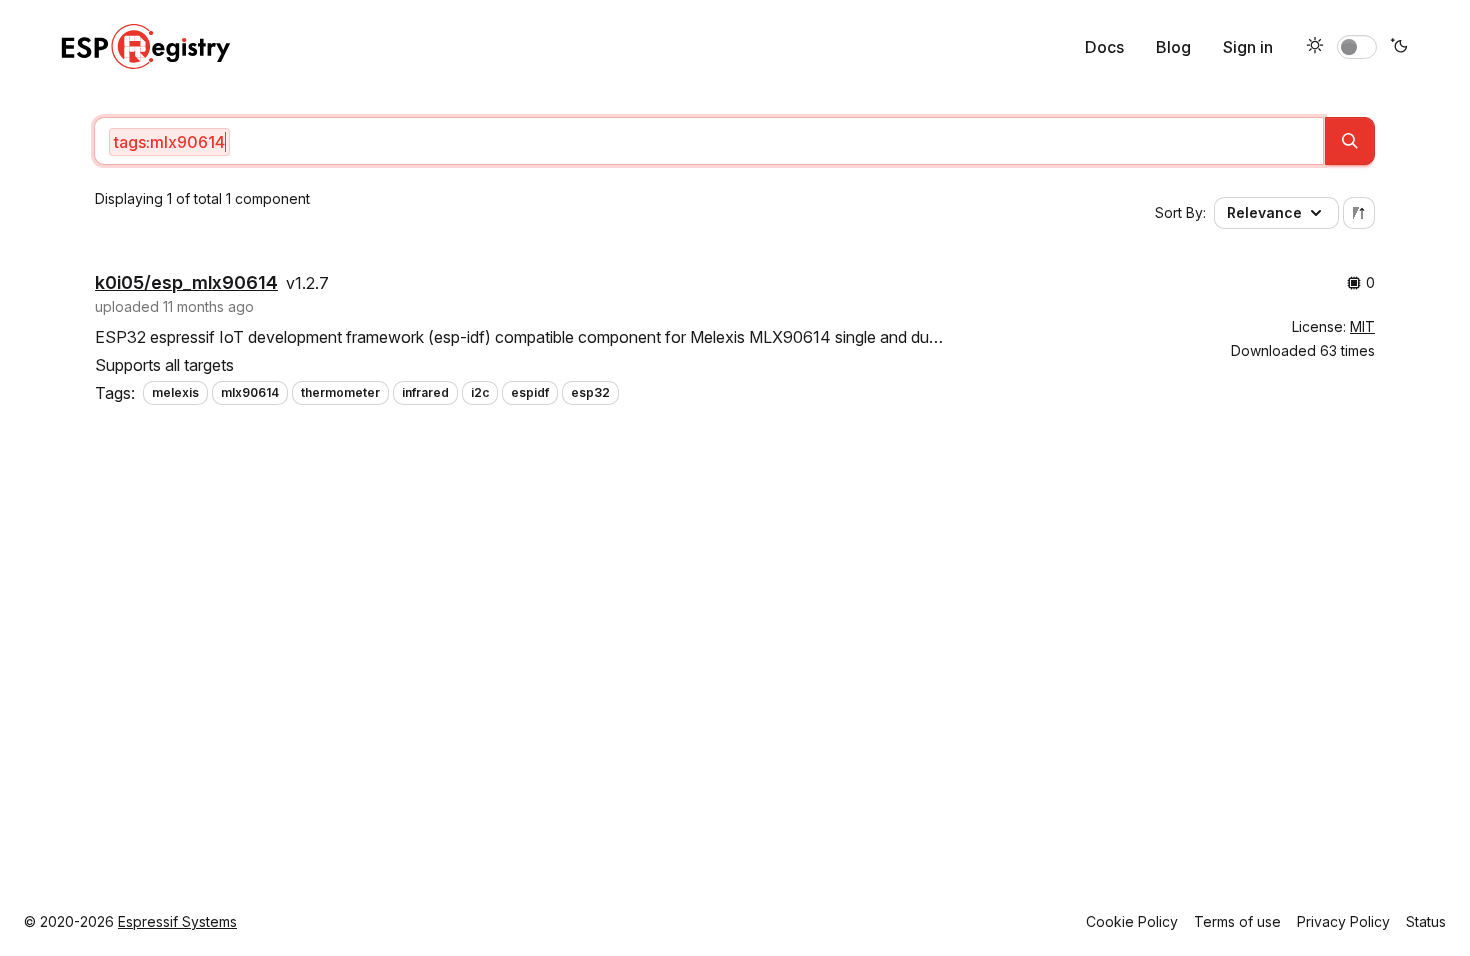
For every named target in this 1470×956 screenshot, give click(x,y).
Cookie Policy (1132, 921)
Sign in (1248, 47)
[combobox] (709, 141)
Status (1426, 921)
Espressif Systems (177, 921)
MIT (1362, 326)
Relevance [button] (1264, 212)
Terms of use (1237, 921)
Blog (1173, 47)
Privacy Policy (1343, 921)
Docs (1104, 47)
